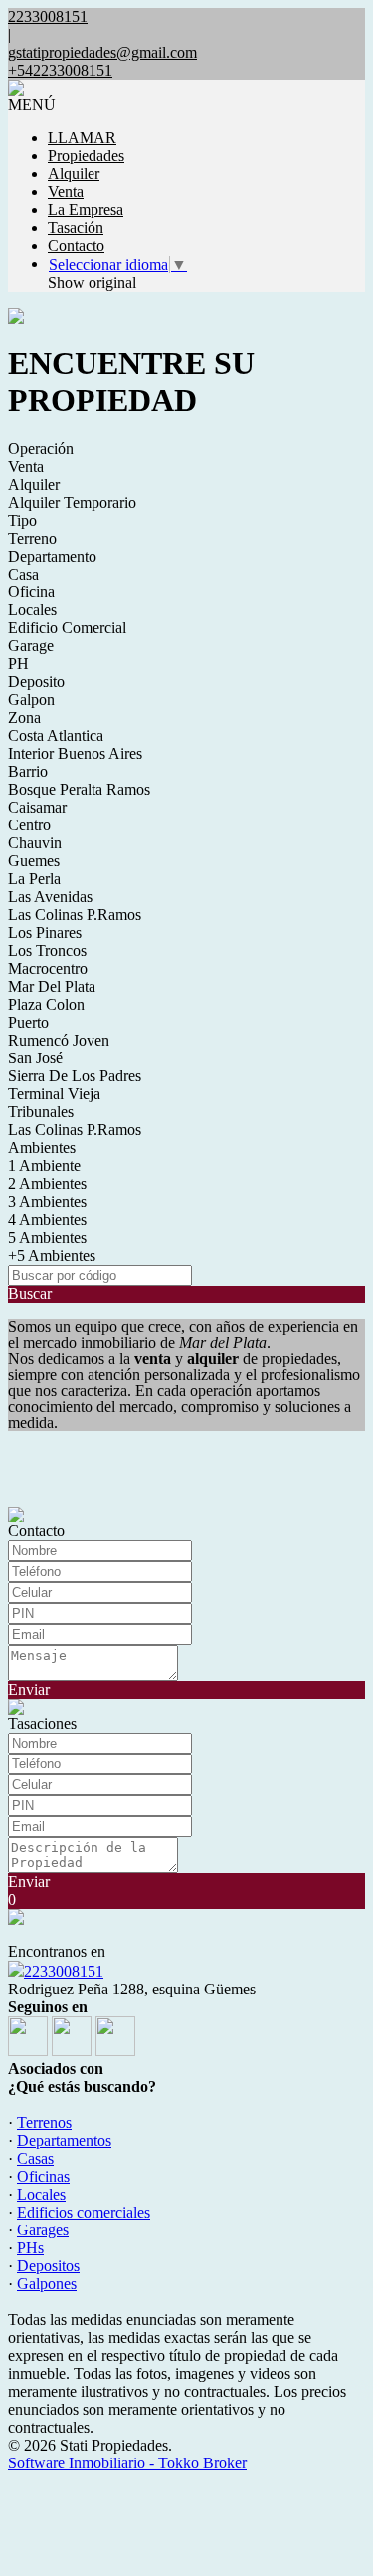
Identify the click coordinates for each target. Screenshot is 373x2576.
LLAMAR (82, 138)
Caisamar (37, 807)
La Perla (34, 879)
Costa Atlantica (56, 735)
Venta (66, 192)
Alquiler (74, 174)
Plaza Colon (46, 1004)
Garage (31, 646)
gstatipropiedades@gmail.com (102, 52)
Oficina (31, 592)
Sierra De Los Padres (75, 1076)
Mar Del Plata (52, 986)
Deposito (36, 682)
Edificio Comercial (67, 628)
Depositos (48, 2266)
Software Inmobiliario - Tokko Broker (127, 2463)
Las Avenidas (50, 897)
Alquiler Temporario (72, 502)
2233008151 (64, 1971)
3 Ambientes (47, 1201)
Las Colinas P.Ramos (75, 915)
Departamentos (64, 2140)
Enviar (29, 1689)
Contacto (76, 245)
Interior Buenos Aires (75, 753)
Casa (23, 574)
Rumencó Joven (59, 1040)
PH (18, 664)
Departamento (52, 556)
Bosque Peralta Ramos (79, 789)
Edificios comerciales (84, 2212)
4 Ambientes (47, 1219)
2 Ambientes (47, 1183)
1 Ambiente (44, 1166)
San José (35, 1058)
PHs (30, 2248)
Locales (32, 610)
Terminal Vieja (54, 1094)
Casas (35, 2158)
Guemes (34, 861)
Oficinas (43, 2176)
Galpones (47, 2284)
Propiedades (86, 156)
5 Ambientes (47, 1237)
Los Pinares (45, 933)
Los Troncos (47, 950)
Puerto (28, 1022)
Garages (43, 2230)
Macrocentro (48, 968)
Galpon (31, 700)
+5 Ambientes (52, 1255)
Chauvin (35, 843)
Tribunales (41, 1112)
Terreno (32, 538)
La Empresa (86, 210)
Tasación (76, 228)
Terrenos (44, 2122)
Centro (29, 825)
